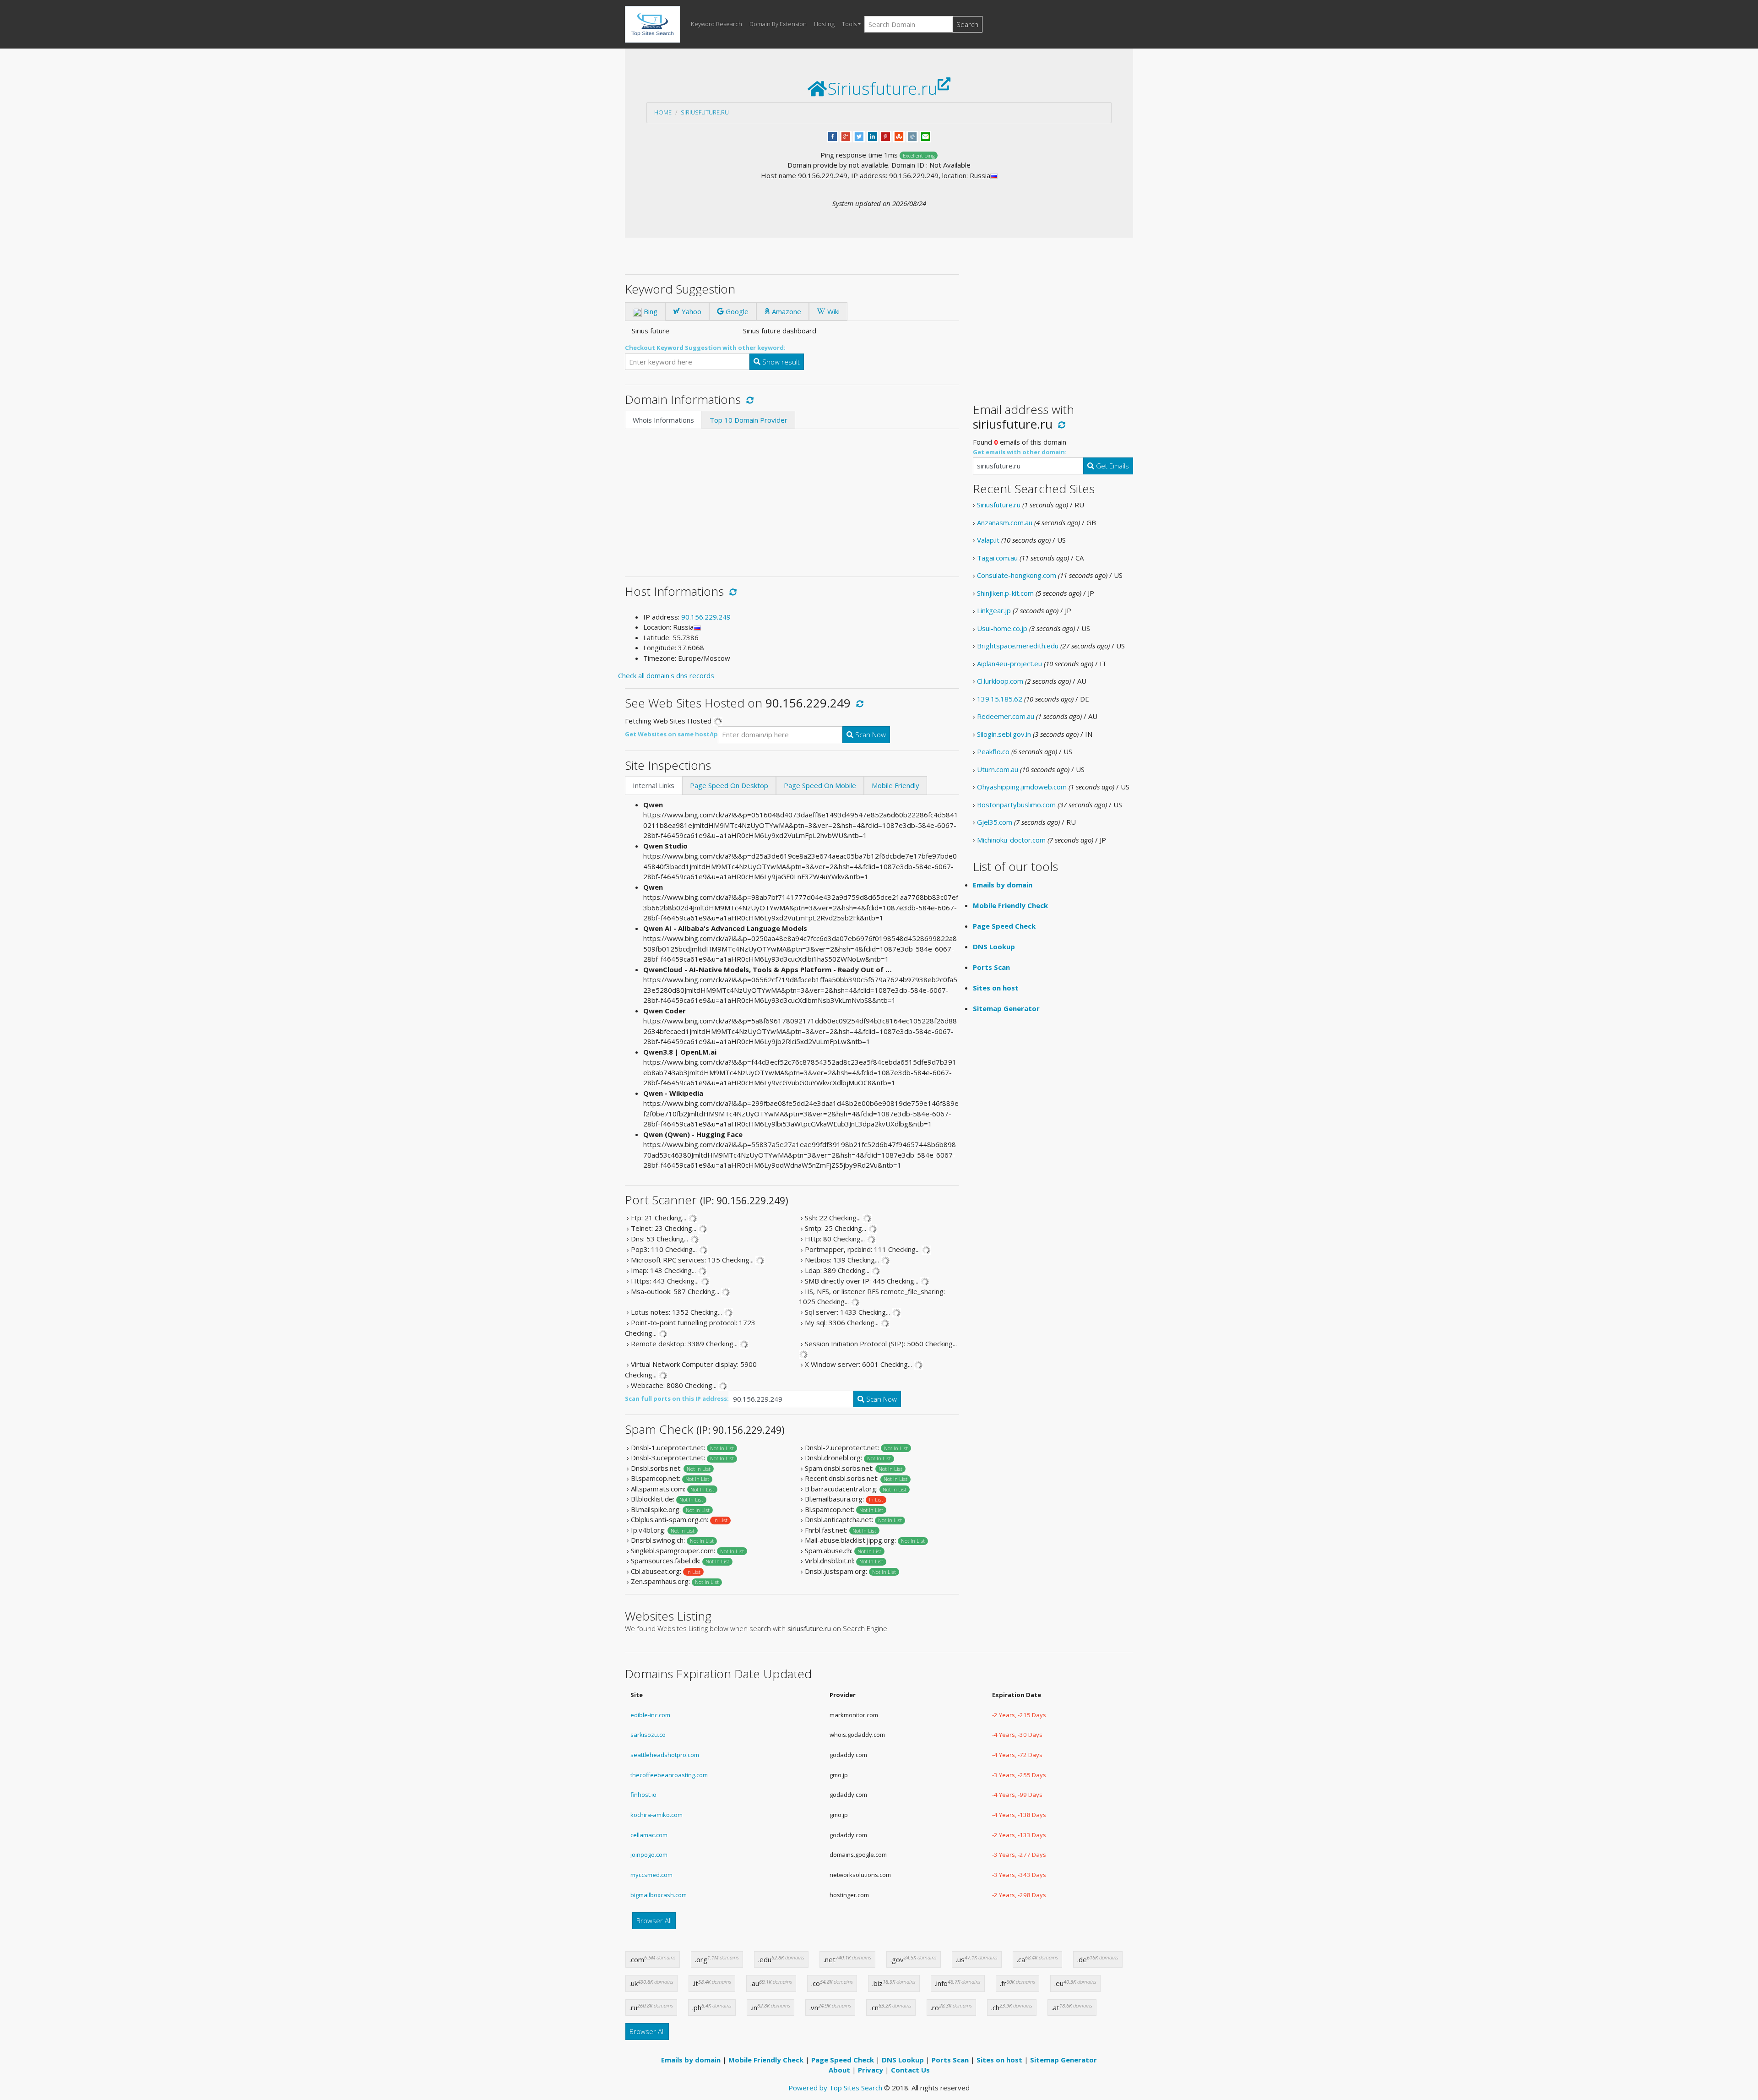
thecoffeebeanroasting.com (669, 1775)
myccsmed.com (651, 1875)
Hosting (824, 24)
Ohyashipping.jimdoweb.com (1022, 787)
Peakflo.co (993, 751)
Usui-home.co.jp (1002, 628)
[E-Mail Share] (925, 136)
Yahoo (691, 311)
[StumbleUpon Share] (899, 136)
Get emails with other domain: (1020, 452)
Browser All (654, 1920)
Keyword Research (716, 24)
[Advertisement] (792, 498)
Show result (780, 362)
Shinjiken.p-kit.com (1005, 593)
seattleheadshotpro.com (665, 1755)
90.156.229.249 (706, 617)
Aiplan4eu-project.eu (1009, 664)
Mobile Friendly (895, 785)
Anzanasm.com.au (1005, 522)
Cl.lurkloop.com (1000, 681)
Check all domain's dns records (666, 675)
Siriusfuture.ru (705, 112)
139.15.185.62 (1000, 699)
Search (967, 24)
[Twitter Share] (859, 136)
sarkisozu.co (648, 1735)
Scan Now (870, 734)
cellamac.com (649, 1835)
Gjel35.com (995, 822)
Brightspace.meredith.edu (1018, 646)
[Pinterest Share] (886, 136)
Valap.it (988, 540)
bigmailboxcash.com (659, 1895)
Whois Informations (663, 420)
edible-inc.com (650, 1715)
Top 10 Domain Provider (749, 420)
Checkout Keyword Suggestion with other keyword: (705, 348)
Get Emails (1112, 466)
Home (663, 112)
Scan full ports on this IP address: (677, 1398)
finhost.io (643, 1795)
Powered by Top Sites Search (835, 2088)
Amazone (786, 311)
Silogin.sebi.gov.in (1004, 734)
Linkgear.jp (994, 610)
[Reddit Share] (912, 136)
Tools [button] (849, 24)
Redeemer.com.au (1006, 716)
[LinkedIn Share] (872, 136)
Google (736, 311)
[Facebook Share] (833, 136)
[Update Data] (748, 399)
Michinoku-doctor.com (1011, 840)
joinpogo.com (649, 1855)
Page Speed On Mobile (820, 785)
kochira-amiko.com (657, 1815)
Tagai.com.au (997, 558)
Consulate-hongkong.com (1017, 575)
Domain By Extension (778, 24)
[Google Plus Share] (846, 136)
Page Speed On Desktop (729, 785)
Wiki (833, 311)
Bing (650, 311)
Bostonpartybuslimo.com (1016, 805)
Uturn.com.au (998, 769)
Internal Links (654, 785)
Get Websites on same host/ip (671, 734)
